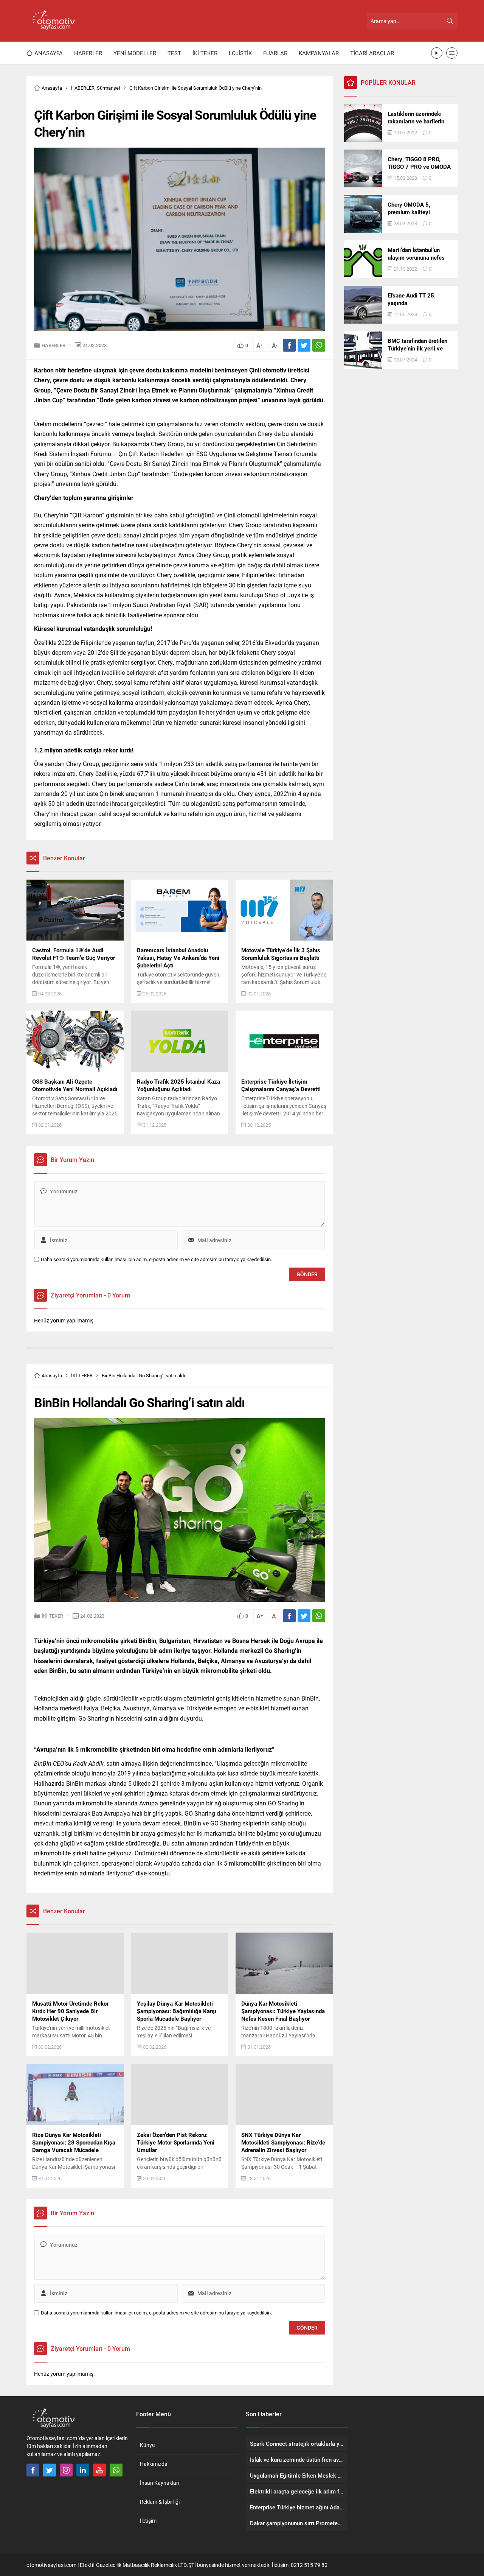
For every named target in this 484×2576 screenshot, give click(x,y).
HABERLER (83, 88)
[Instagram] (66, 2470)
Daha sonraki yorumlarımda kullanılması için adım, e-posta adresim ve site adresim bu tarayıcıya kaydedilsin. (156, 1259)
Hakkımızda (154, 2464)
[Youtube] (99, 2470)
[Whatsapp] (116, 2470)
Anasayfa (52, 88)
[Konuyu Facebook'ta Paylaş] (289, 345)
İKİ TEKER (82, 1375)
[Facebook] (33, 2470)
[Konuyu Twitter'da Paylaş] (304, 345)
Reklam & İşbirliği (160, 2502)
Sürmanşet (109, 88)
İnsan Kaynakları (160, 2483)
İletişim (148, 2521)
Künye (147, 2445)
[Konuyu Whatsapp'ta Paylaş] (319, 345)
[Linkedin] (83, 2470)
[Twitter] (50, 2470)
